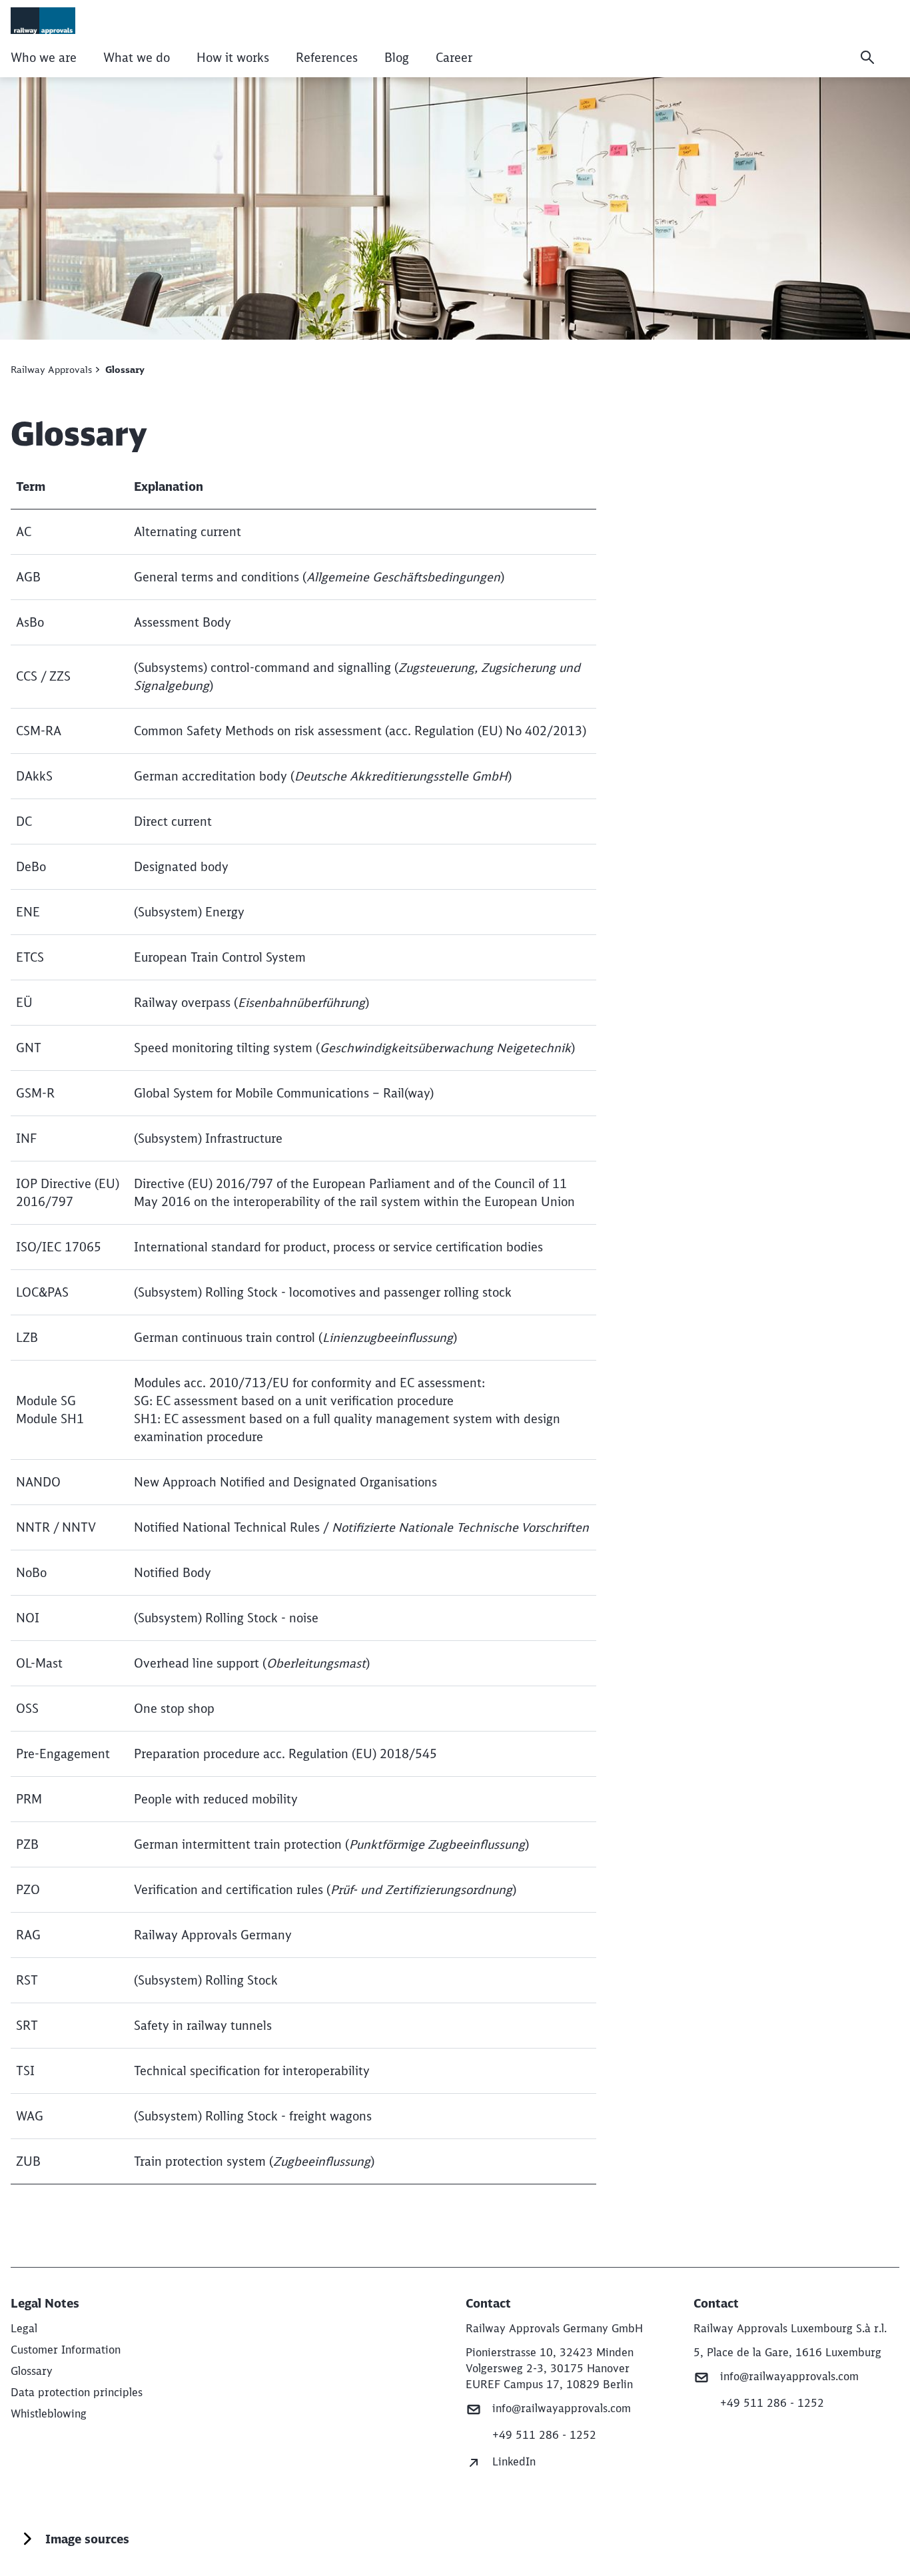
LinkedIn (514, 2461)
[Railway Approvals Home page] (43, 21)
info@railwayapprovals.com (562, 2408)
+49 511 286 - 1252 (544, 2435)
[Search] (867, 57)
